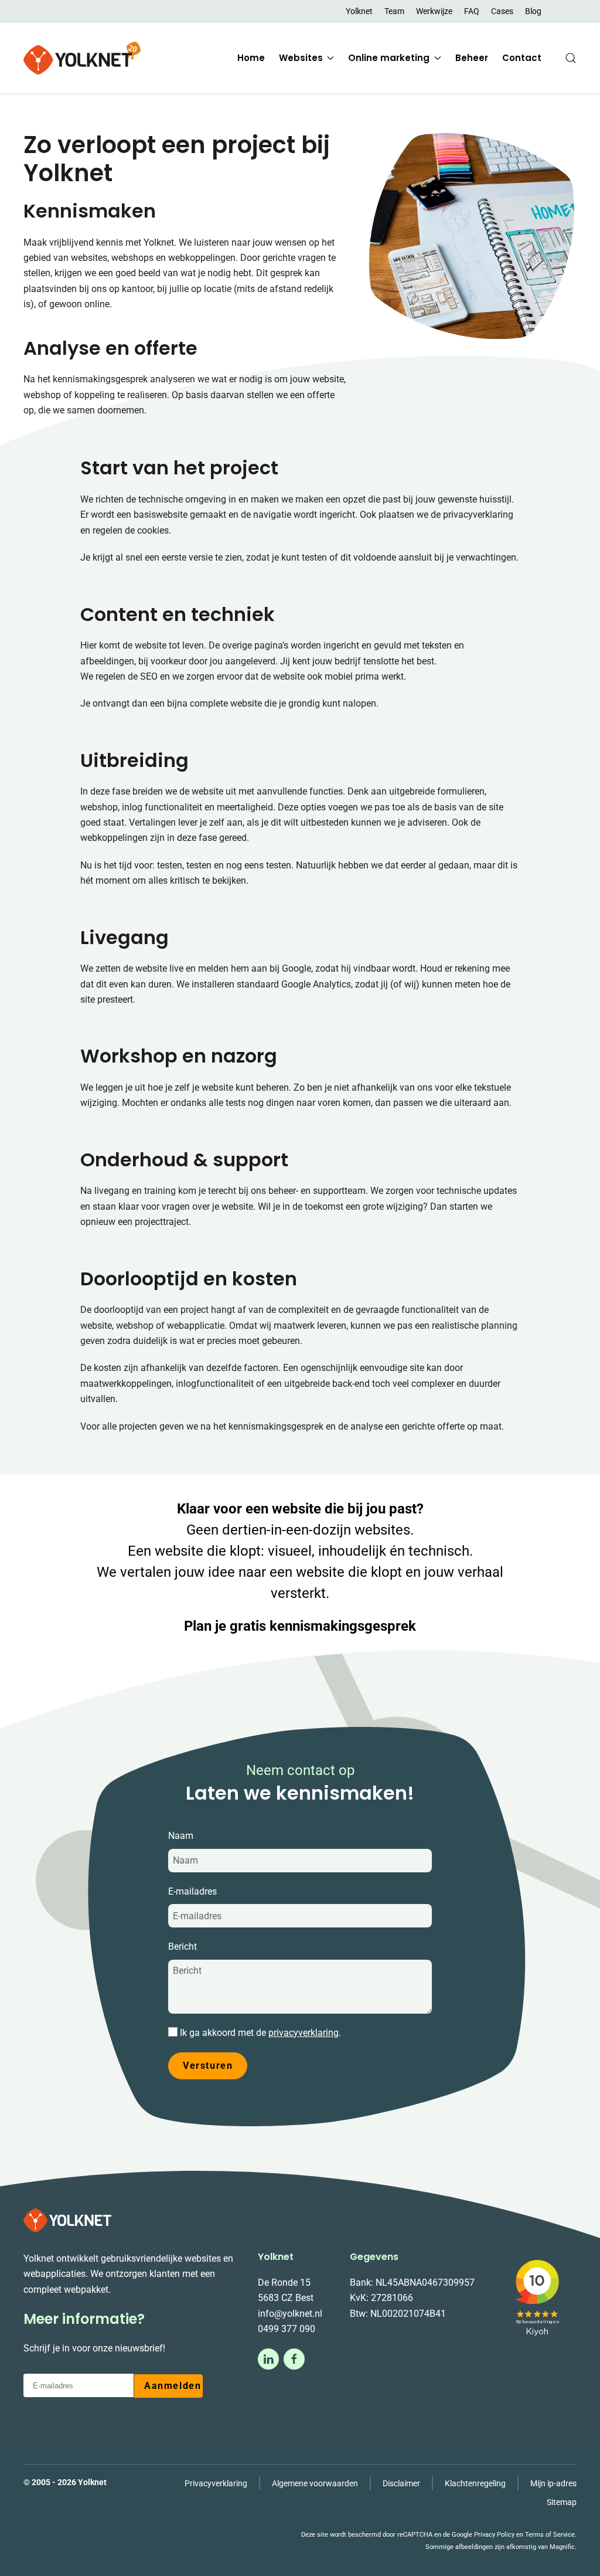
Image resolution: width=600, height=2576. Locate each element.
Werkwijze (434, 11)
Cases (502, 11)
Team (394, 11)
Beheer (472, 58)
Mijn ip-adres (553, 2483)
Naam (181, 1836)
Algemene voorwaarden (315, 2483)
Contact (522, 58)
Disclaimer (401, 2483)
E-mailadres (192, 1891)
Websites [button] (301, 58)
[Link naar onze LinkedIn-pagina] (268, 2359)
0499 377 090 (287, 2329)
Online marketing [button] (389, 58)
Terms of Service (550, 2535)
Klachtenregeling (475, 2483)
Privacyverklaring (216, 2483)
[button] (571, 58)
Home (251, 58)
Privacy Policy (494, 2535)
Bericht (183, 1947)
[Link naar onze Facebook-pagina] (294, 2359)
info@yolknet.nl (290, 2314)
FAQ (472, 11)
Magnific (562, 2547)
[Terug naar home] (82, 58)
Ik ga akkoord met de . (259, 2033)
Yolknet (359, 11)
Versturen (208, 2066)
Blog (533, 11)
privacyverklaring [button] (304, 2033)
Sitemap (562, 2502)
